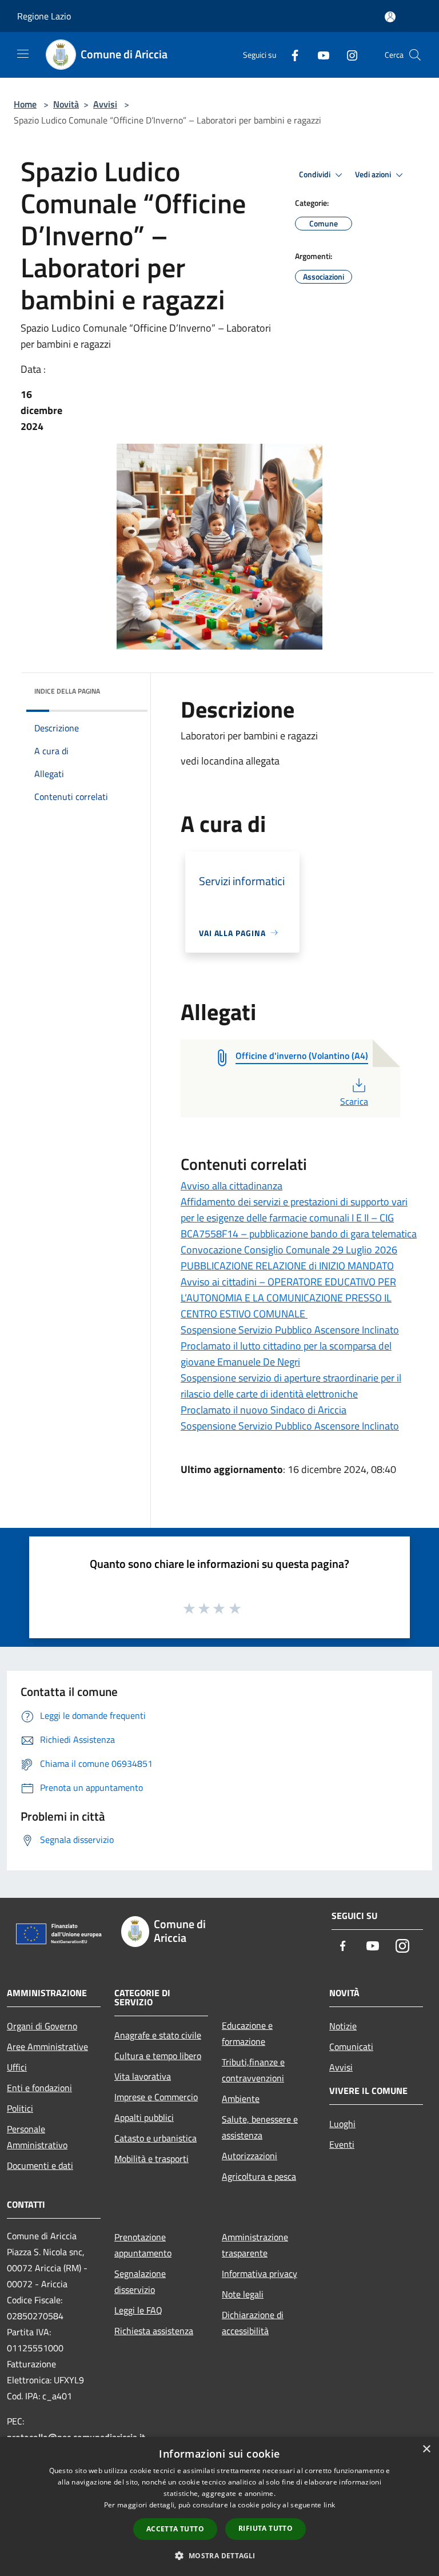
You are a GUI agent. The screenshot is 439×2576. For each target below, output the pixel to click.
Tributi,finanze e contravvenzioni (253, 2070)
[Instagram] (348, 55)
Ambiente (241, 2099)
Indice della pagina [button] (67, 691)
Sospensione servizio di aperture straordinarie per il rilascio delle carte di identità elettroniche (291, 1386)
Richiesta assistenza (154, 2331)
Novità (66, 104)
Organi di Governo (42, 2026)
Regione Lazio (44, 16)
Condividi (316, 174)
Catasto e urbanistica (155, 2138)
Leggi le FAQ (138, 2310)
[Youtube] (319, 55)
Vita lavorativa (143, 2076)
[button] (219, 2555)
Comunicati (351, 2047)
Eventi (342, 2144)
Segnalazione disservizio (140, 2282)
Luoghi (342, 2124)
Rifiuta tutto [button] (266, 2528)
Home (25, 104)
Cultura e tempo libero (158, 2056)
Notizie (343, 2026)
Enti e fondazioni (39, 2088)
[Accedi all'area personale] (390, 17)
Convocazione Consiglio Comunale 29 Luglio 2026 (289, 1250)
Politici (20, 2108)
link (329, 2505)
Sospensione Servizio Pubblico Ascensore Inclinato (290, 1330)
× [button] (426, 2449)
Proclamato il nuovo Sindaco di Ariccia (264, 1410)
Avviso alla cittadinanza (232, 1186)
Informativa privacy (260, 2274)
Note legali (243, 2294)
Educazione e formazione (247, 2033)
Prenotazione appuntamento (143, 2245)
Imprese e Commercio (156, 2097)
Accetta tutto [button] (175, 2529)
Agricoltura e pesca (259, 2176)
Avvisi (105, 104)
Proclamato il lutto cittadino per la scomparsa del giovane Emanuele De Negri (286, 1354)
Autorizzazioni (250, 2156)
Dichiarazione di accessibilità (253, 2323)
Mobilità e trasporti (151, 2159)
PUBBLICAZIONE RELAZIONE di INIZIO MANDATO (287, 1266)
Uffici (17, 2067)
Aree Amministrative (47, 2047)
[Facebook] (290, 55)
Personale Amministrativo (37, 2137)
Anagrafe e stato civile (158, 2035)
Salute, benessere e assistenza (260, 2127)
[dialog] (219, 2507)
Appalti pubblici (144, 2117)
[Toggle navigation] (23, 54)
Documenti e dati (40, 2165)
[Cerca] (415, 55)
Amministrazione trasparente (255, 2245)
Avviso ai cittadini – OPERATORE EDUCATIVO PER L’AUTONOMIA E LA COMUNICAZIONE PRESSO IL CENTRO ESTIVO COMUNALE (288, 1298)
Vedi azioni (374, 174)
